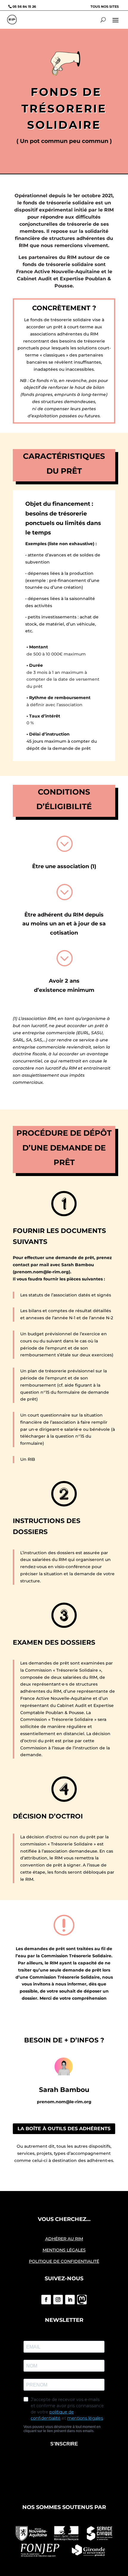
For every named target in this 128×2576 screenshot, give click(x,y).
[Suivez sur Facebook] (46, 2300)
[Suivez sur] (82, 2300)
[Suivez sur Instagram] (58, 2300)
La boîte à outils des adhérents (64, 2129)
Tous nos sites (105, 7)
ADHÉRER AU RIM (64, 2239)
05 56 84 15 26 (24, 7)
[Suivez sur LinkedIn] (70, 2300)
